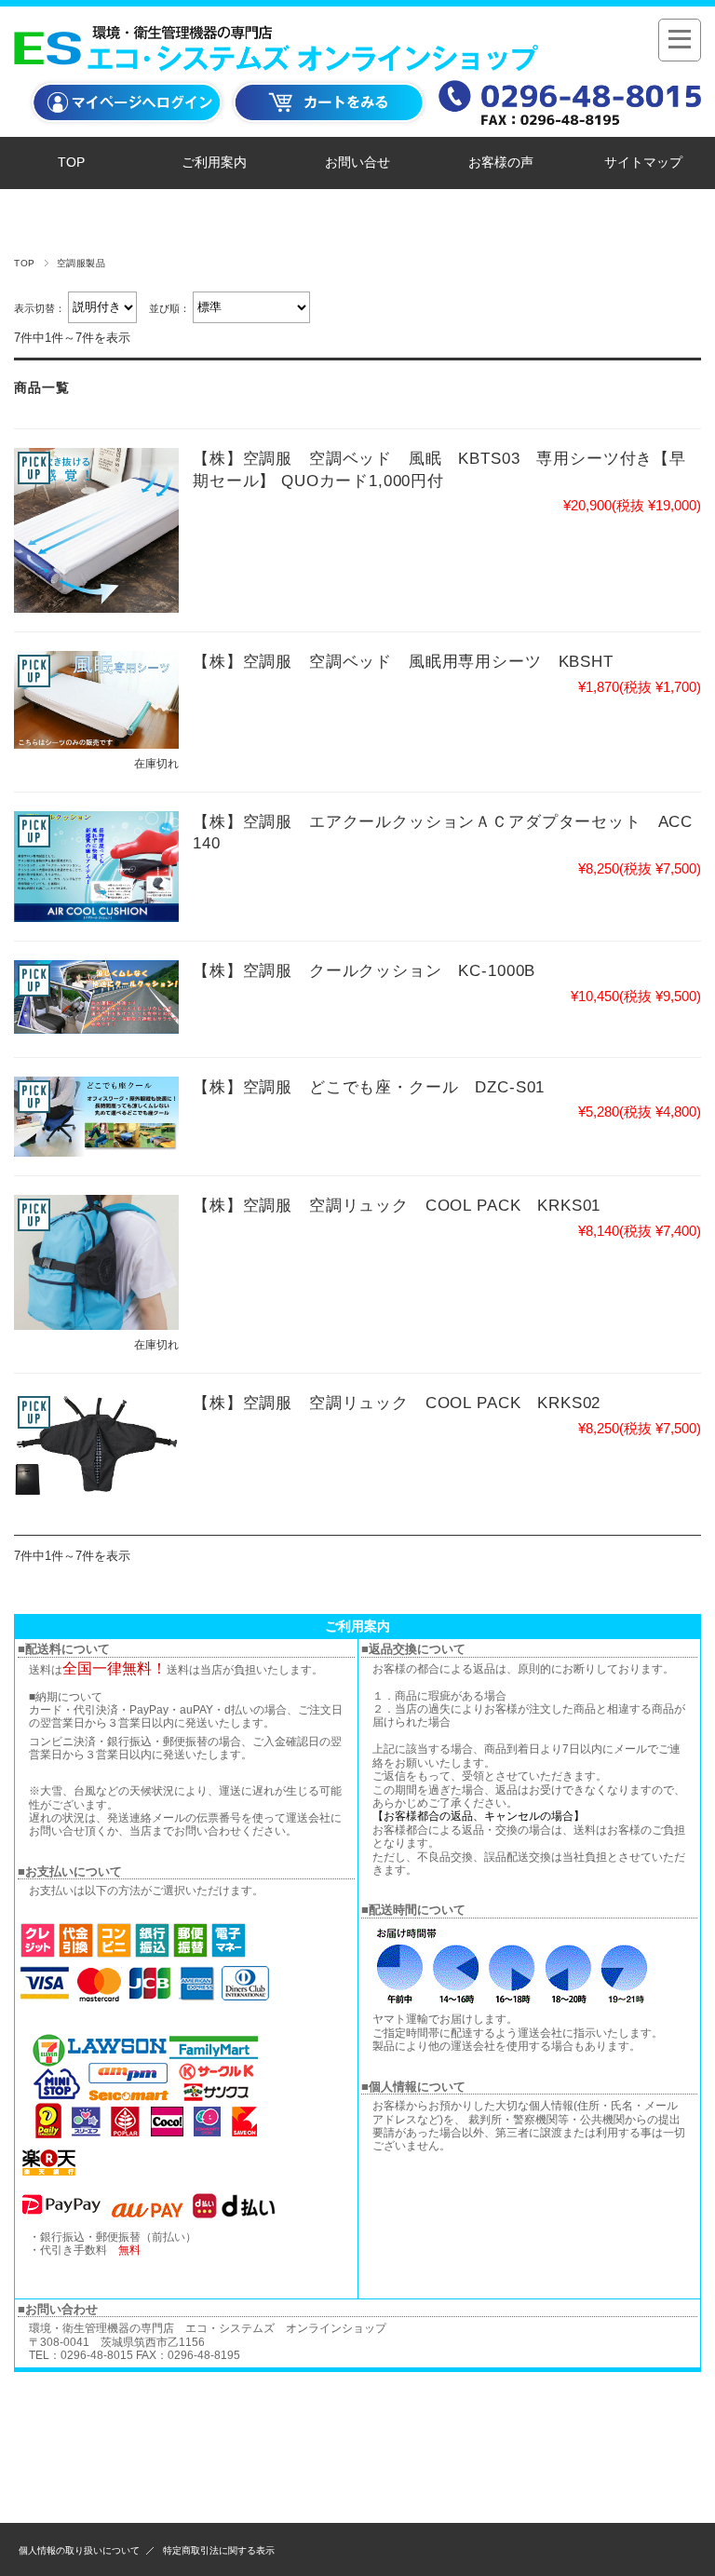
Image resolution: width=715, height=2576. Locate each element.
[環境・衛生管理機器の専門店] (282, 62)
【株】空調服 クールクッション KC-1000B (364, 971)
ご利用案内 (214, 163)
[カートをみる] (330, 124)
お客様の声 (501, 163)
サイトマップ (643, 163)
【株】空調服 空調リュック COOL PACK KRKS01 (397, 1206)
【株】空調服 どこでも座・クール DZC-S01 (369, 1087)
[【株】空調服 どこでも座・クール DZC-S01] (96, 1117)
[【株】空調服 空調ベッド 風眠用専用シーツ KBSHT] (96, 699)
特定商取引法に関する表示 (219, 2550)
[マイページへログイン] (128, 124)
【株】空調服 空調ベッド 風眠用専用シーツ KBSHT (403, 662)
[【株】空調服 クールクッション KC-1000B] (96, 997)
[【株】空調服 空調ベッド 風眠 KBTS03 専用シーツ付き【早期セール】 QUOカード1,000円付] (96, 530)
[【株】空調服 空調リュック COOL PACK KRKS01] (96, 1262)
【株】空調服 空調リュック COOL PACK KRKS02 (397, 1403)
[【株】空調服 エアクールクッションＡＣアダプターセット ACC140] (96, 867)
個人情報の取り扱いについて (79, 2550)
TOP (71, 163)
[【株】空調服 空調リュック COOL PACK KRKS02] (96, 1445)
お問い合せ (357, 163)
